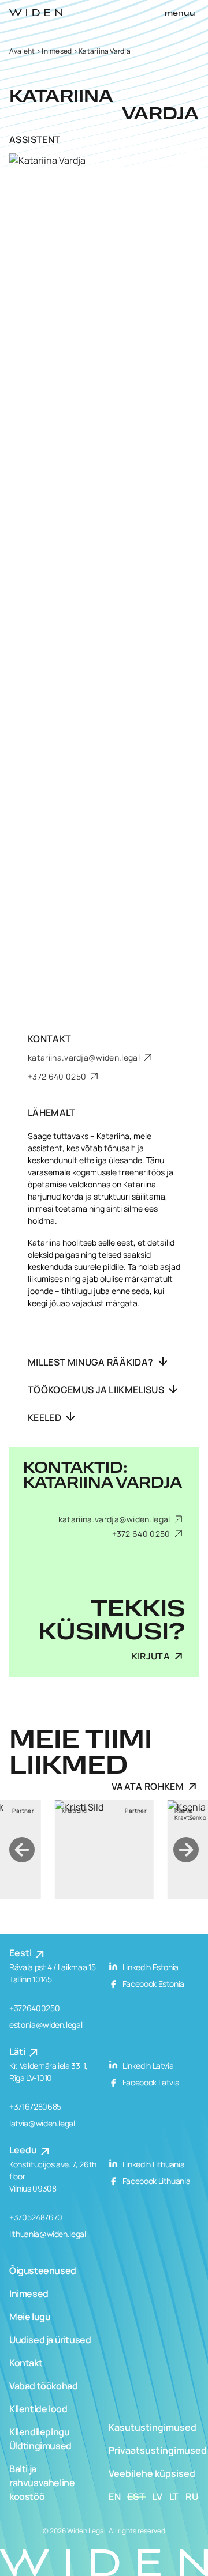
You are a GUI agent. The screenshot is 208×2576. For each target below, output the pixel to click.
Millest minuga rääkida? (92, 1362)
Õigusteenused (43, 2270)
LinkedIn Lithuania (153, 2164)
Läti (18, 2051)
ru (192, 2496)
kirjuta (151, 1656)
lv (157, 2496)
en (115, 2496)
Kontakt (26, 2363)
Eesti (21, 1953)
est (137, 2496)
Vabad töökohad (43, 2386)
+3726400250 (34, 2008)
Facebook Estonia (153, 1984)
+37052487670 (36, 2217)
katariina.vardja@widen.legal (85, 1057)
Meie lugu (30, 2317)
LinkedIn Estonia (150, 1967)
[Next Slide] (186, 1850)
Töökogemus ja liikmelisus (97, 1390)
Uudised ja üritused (50, 2340)
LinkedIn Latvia (147, 2066)
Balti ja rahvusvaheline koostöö (42, 2483)
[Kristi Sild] (104, 1849)
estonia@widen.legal (46, 2025)
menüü (180, 13)
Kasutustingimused (153, 2427)
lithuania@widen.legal (48, 2234)
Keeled (45, 1417)
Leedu (24, 2150)
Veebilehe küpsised (152, 2473)
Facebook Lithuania (155, 2181)
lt (174, 2496)
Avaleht (22, 51)
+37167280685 (35, 2107)
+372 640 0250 (58, 1076)
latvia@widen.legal (42, 2123)
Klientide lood (38, 2409)
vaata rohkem (148, 1786)
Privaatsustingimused (158, 2450)
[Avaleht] (36, 13)
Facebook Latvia (150, 2082)
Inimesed (57, 51)
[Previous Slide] (22, 1850)
